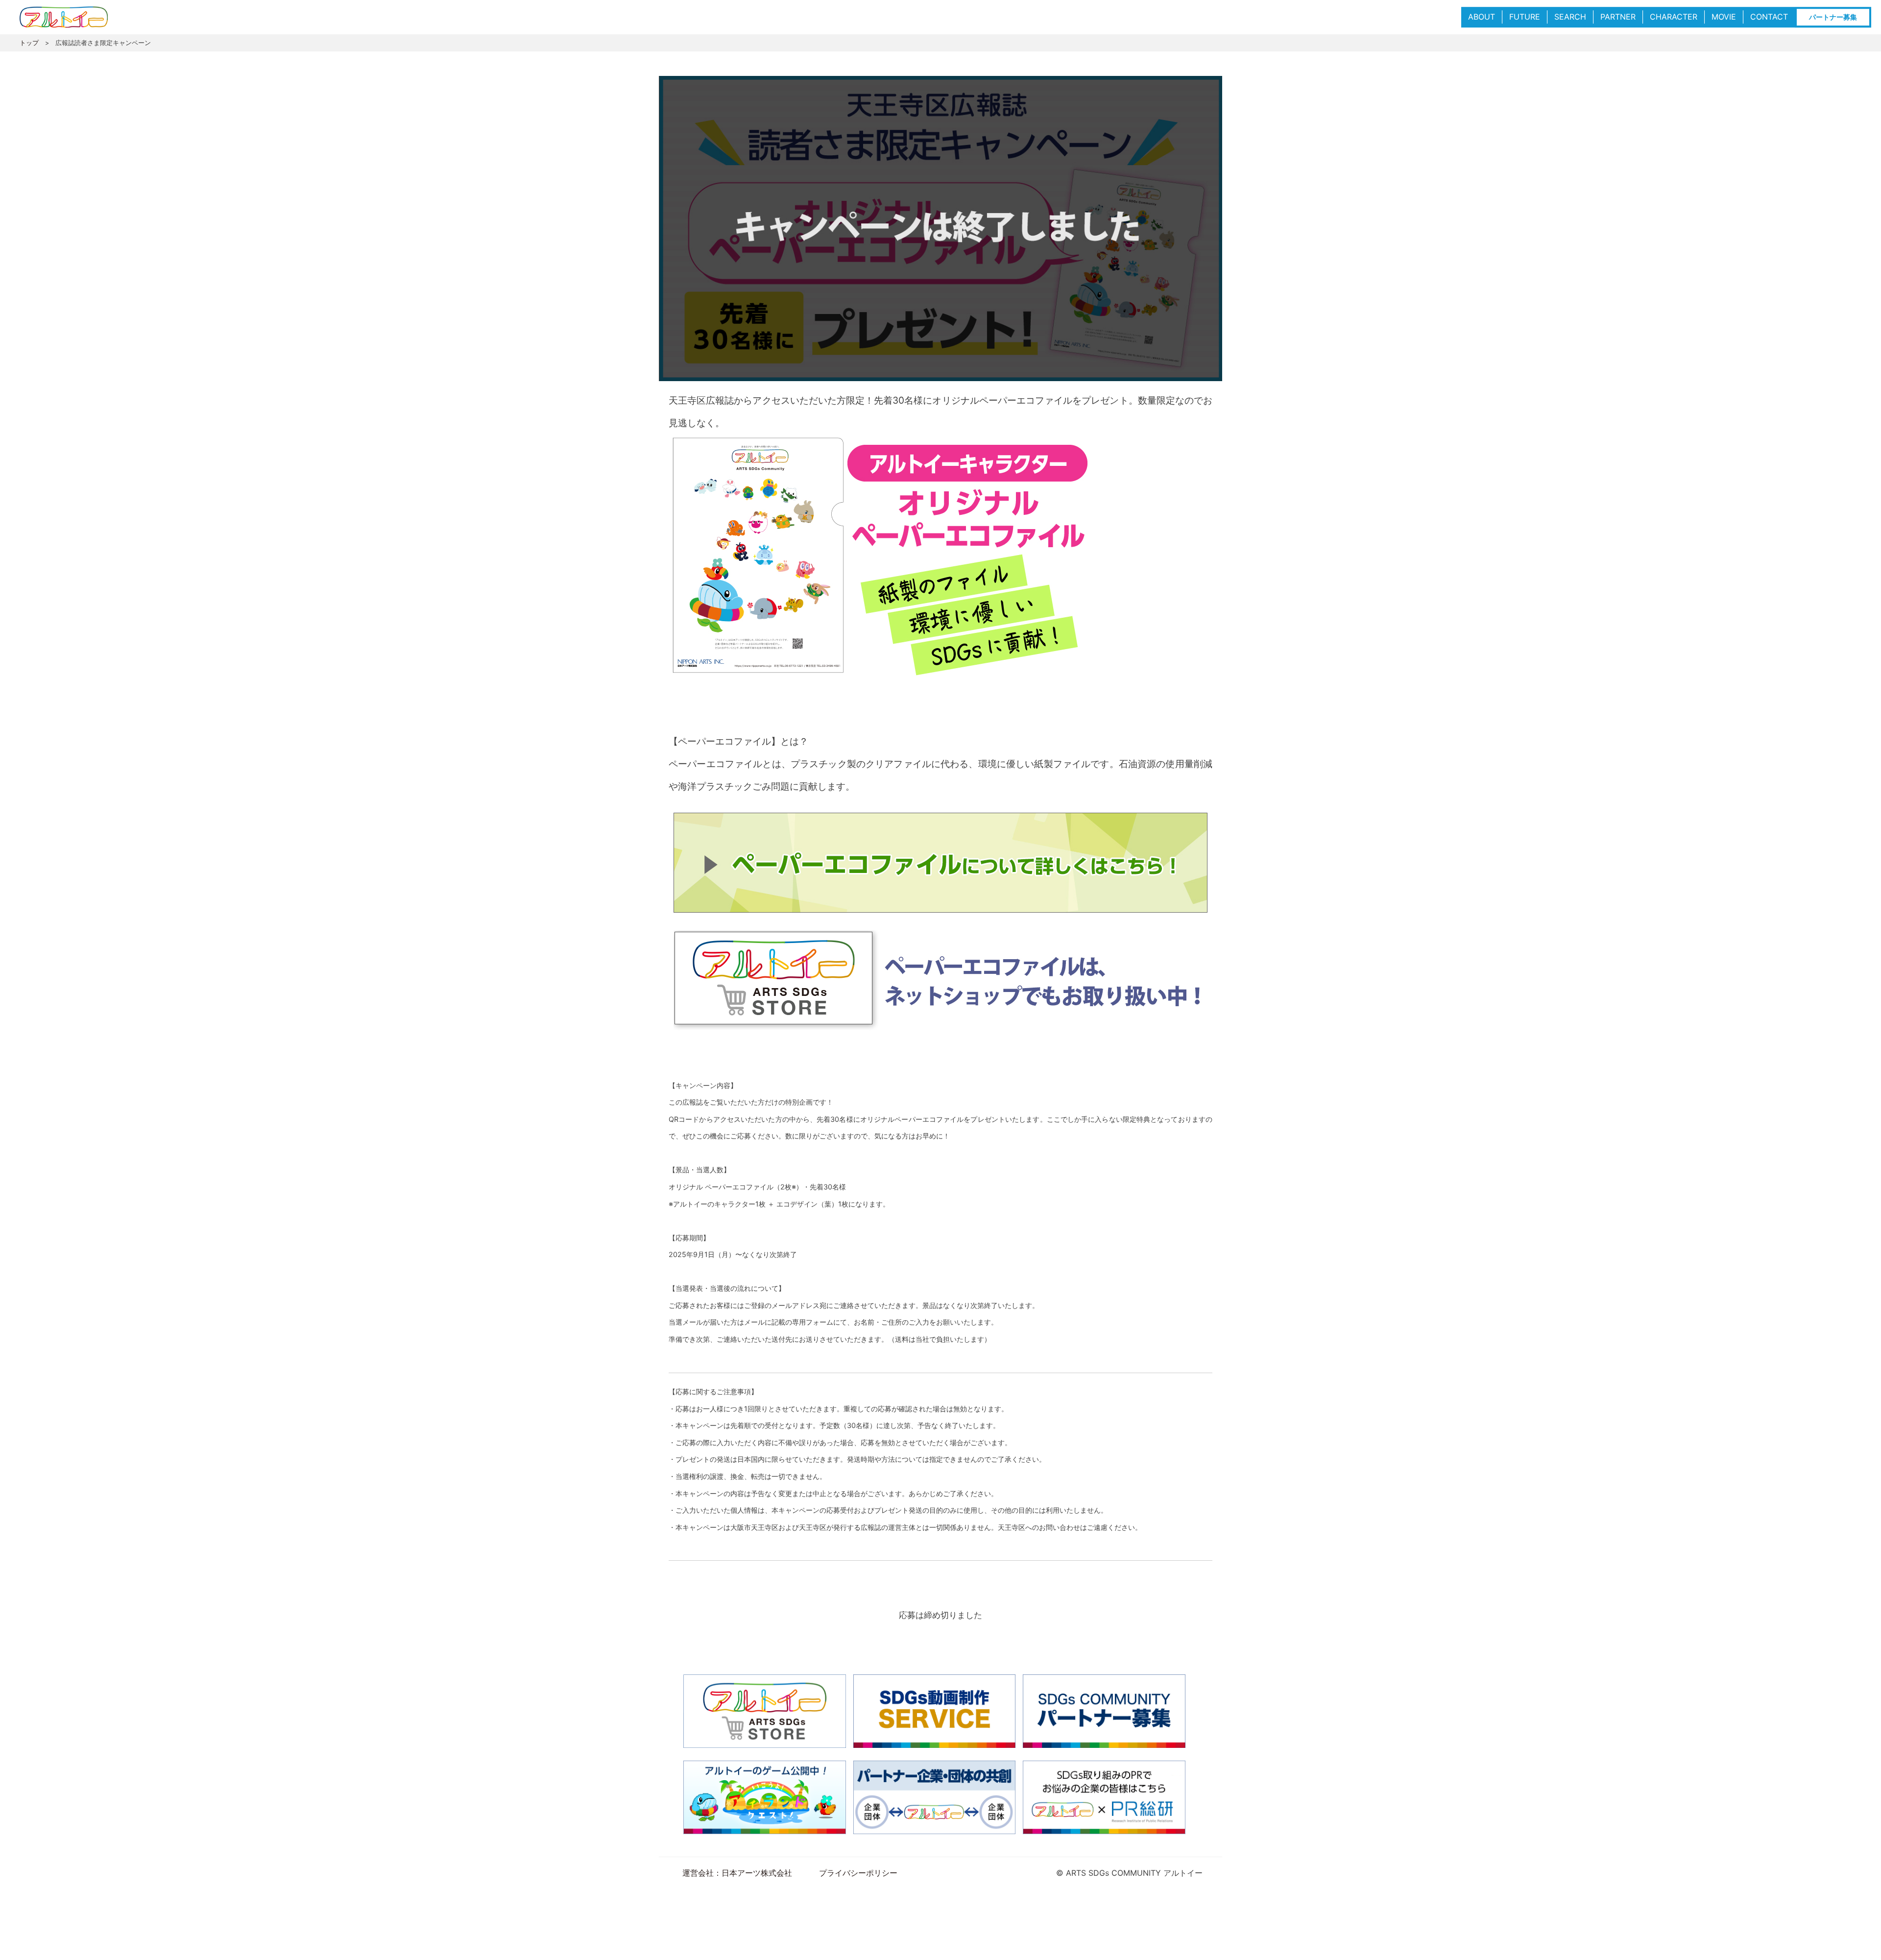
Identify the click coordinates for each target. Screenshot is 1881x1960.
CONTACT (1769, 17)
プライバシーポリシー (858, 1873)
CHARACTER (1674, 17)
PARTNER (1618, 17)
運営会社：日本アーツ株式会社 (737, 1873)
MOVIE (1724, 17)
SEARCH (1570, 17)
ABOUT (1482, 17)
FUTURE (1525, 17)
